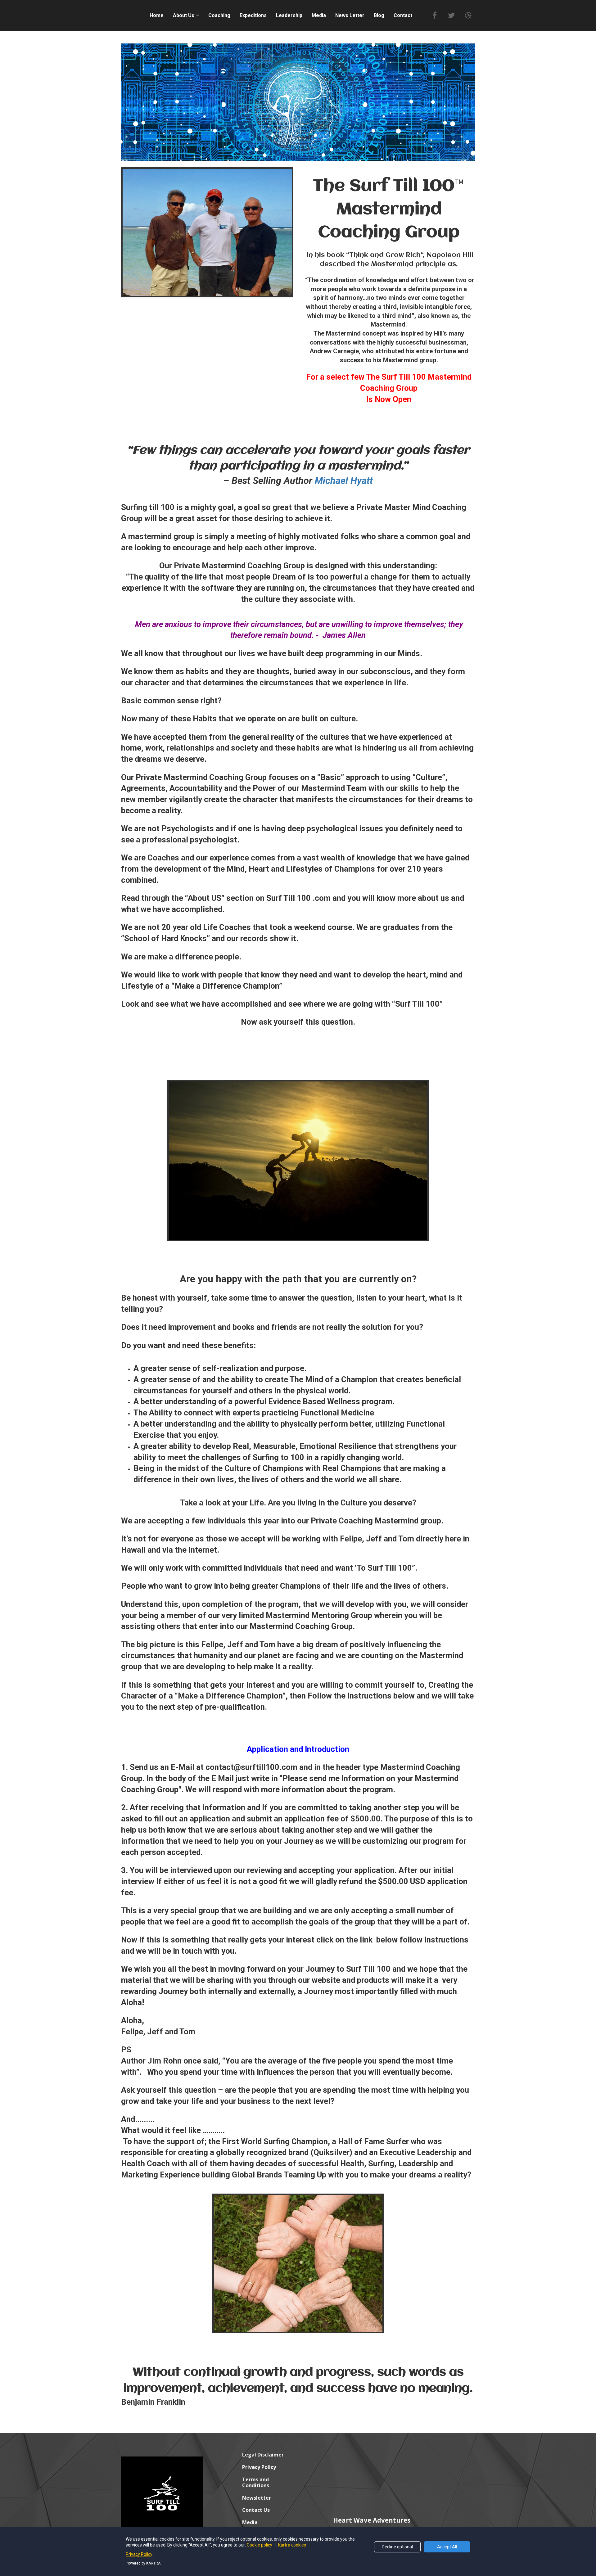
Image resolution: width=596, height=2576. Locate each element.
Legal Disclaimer (263, 2455)
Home (157, 15)
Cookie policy (260, 2545)
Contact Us (256, 2510)
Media (319, 15)
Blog (379, 15)
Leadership (289, 15)
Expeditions (253, 15)
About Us (184, 15)
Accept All (447, 2547)
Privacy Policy (259, 2467)
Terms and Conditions (256, 2483)
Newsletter (257, 2498)
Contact (403, 15)
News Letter (350, 15)
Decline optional (397, 2547)
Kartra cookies (292, 2545)
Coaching (219, 15)
